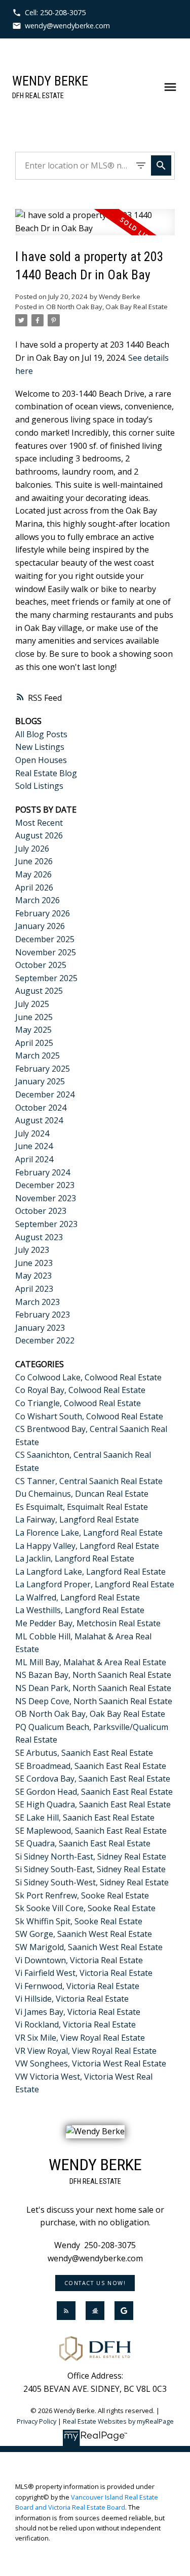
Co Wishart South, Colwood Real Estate (89, 1416)
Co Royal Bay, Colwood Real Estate (80, 1390)
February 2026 (43, 913)
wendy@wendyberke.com (67, 26)
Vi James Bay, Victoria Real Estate (78, 2012)
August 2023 (39, 1237)
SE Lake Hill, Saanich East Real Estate (85, 1818)
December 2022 (45, 1340)
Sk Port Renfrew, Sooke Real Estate (82, 1895)
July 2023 (32, 1250)
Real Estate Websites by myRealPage (118, 2421)
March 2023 (37, 1302)
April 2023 (34, 1289)
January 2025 (40, 1081)
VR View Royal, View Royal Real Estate (86, 2051)
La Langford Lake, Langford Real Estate (90, 1572)
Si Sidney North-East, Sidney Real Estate (91, 1856)
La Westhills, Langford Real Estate (80, 1610)
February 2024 (43, 1172)
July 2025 (32, 1004)
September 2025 (46, 978)
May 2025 (33, 1030)
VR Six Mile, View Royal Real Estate (80, 2038)
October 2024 (41, 1108)
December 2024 (45, 1094)
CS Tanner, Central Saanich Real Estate (89, 1481)
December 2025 (45, 939)
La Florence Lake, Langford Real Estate (89, 1533)
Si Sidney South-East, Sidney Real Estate (90, 1869)
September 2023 (46, 1224)
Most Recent (39, 823)
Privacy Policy (36, 2421)
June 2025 (34, 1017)
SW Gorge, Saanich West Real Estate (84, 1934)
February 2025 (43, 1069)
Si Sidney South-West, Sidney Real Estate (92, 1882)
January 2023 (40, 1328)
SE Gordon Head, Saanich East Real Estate (94, 1792)
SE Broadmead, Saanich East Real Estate (91, 1766)
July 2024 (32, 1133)
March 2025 (37, 1055)
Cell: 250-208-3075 (55, 13)
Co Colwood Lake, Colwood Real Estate (88, 1377)
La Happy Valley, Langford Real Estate (87, 1546)
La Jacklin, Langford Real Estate (75, 1558)
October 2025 (41, 965)
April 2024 (34, 1159)
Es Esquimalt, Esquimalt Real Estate (82, 1507)
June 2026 (34, 861)
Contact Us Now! (95, 2283)
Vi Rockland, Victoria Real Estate (75, 2024)
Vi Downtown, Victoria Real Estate (79, 1960)
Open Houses (41, 760)
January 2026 (40, 926)
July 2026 (32, 849)
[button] (49, 13)
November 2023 (46, 1198)
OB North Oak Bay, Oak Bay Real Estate (107, 307)
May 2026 (33, 874)
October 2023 (41, 1211)
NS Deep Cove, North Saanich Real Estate (94, 1701)
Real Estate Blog (46, 773)
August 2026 (39, 835)
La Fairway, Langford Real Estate (77, 1519)
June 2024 (34, 1146)
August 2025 (39, 991)
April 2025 (34, 1043)
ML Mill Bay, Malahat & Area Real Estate (91, 1662)
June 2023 (34, 1263)
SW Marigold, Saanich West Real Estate (89, 1947)
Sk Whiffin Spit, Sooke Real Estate (79, 1921)
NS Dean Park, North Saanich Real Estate (93, 1688)
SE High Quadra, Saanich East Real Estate (93, 1804)
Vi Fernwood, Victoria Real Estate (77, 1986)
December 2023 (45, 1185)
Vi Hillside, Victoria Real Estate (72, 1999)
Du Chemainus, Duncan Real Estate (82, 1494)
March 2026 (37, 900)
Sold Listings (39, 786)
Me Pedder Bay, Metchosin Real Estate (88, 1623)
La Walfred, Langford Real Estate (78, 1597)
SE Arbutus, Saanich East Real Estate (84, 1753)
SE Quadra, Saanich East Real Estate (83, 1843)
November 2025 (46, 952)
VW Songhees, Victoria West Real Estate (91, 2063)
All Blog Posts (41, 734)
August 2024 (39, 1120)
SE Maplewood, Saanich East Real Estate (91, 1831)
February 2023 (43, 1315)
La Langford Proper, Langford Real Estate (95, 1584)
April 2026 (34, 888)
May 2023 (33, 1276)
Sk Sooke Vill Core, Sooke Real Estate (85, 1908)
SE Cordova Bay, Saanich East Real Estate (93, 1779)
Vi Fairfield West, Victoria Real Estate (84, 1973)
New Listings (40, 747)
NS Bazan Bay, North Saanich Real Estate (93, 1675)
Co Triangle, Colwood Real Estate (78, 1403)
